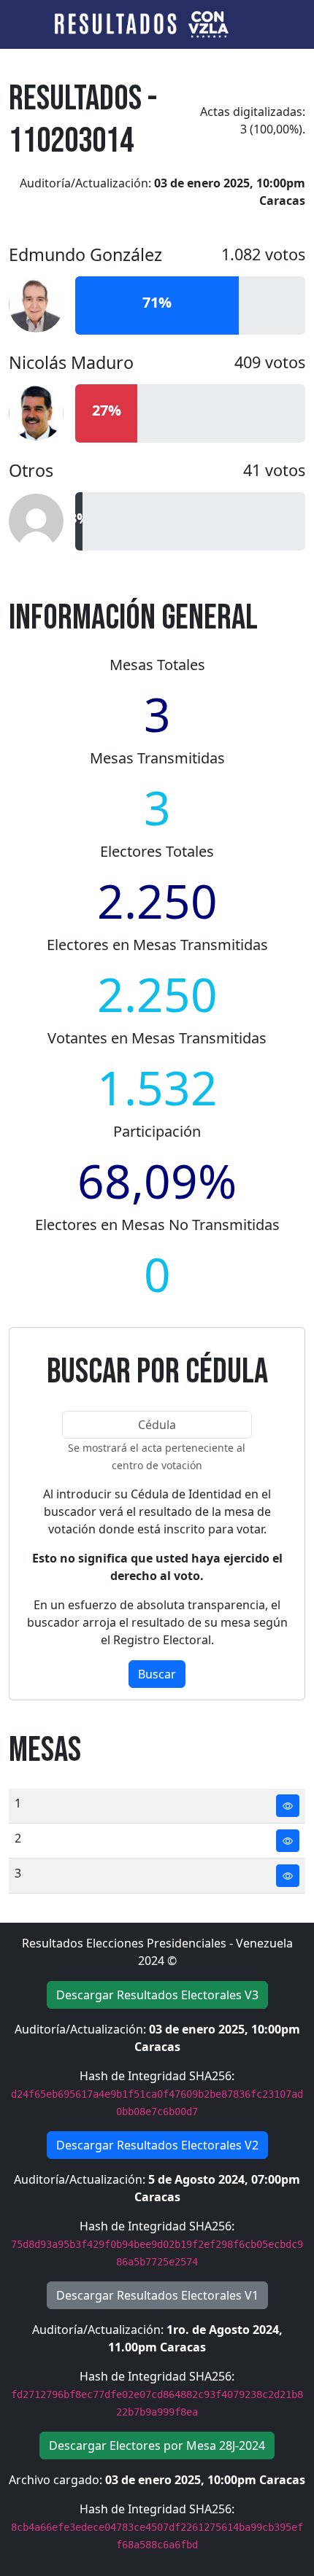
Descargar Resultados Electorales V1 (157, 2295)
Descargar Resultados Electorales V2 (157, 2145)
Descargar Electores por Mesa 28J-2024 (157, 2445)
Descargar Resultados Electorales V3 (157, 1995)
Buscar (157, 1674)
